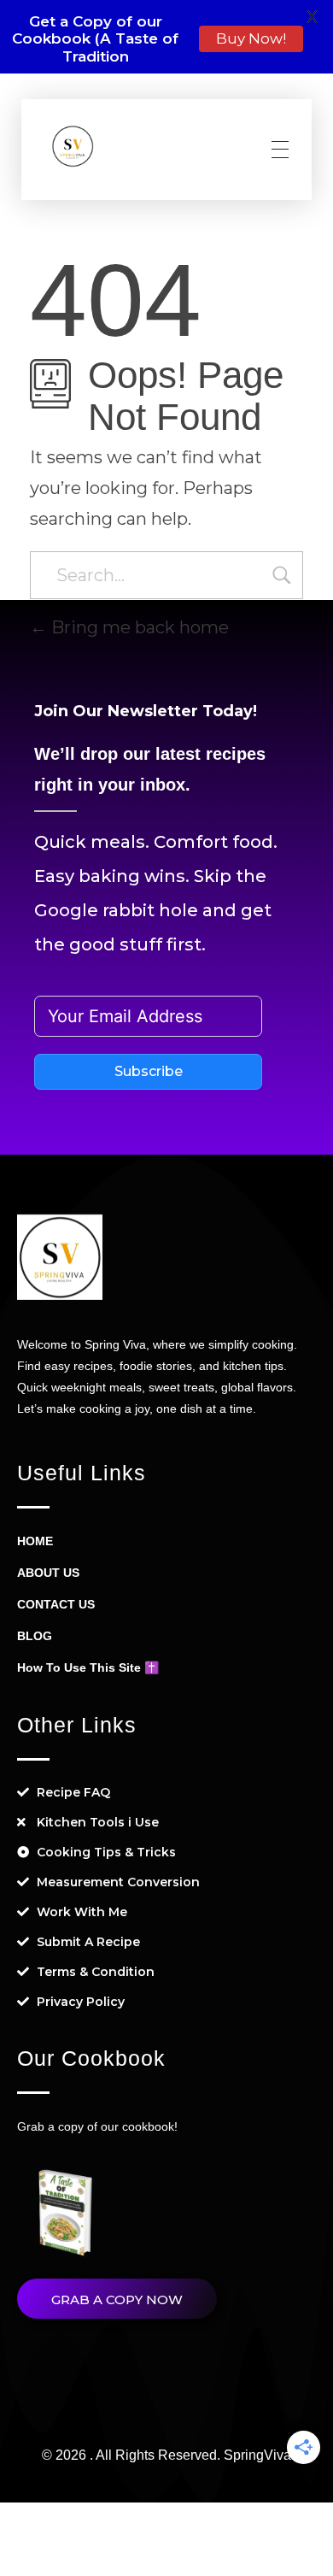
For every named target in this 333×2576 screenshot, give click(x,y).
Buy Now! (251, 38)
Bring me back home (138, 627)
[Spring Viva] (73, 146)
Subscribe (149, 1071)
